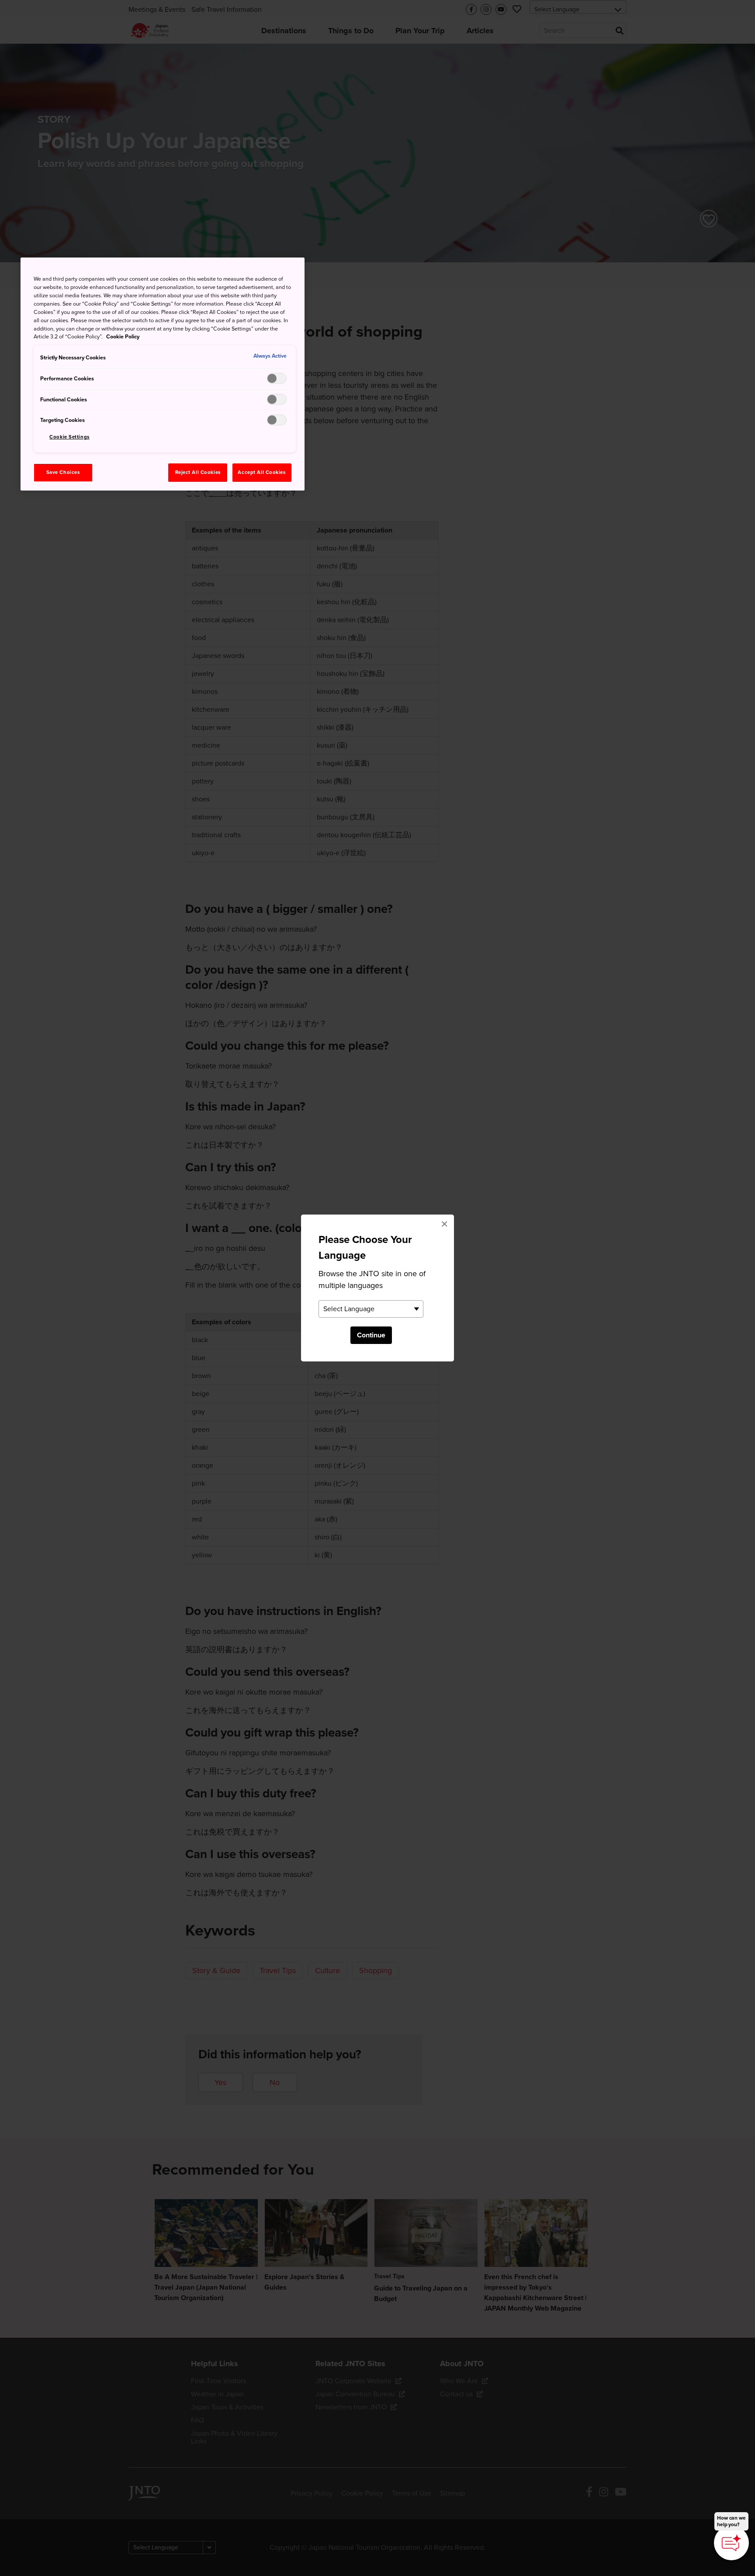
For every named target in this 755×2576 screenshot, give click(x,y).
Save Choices (63, 472)
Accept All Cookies (261, 472)
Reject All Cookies (198, 472)
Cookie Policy (123, 337)
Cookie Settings (69, 437)
